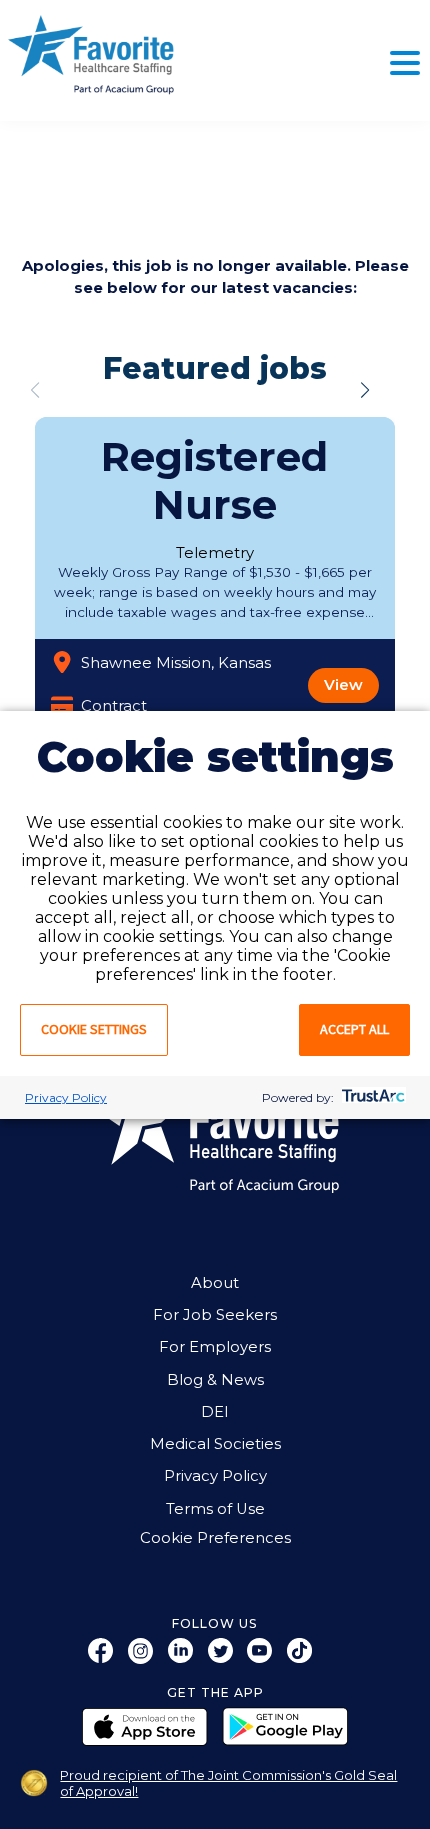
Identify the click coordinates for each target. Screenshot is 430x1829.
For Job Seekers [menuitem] (215, 1315)
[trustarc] (371, 1097)
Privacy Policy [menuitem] (215, 1476)
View (343, 685)
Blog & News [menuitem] (215, 1380)
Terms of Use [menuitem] (215, 1509)
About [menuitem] (215, 1283)
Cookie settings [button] (94, 1029)
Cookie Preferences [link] (215, 1538)
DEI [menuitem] (215, 1412)
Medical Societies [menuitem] (215, 1444)
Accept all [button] (354, 1029)
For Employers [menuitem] (215, 1347)
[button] (365, 390)
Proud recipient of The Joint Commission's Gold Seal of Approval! (228, 1783)
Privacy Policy (66, 1097)
